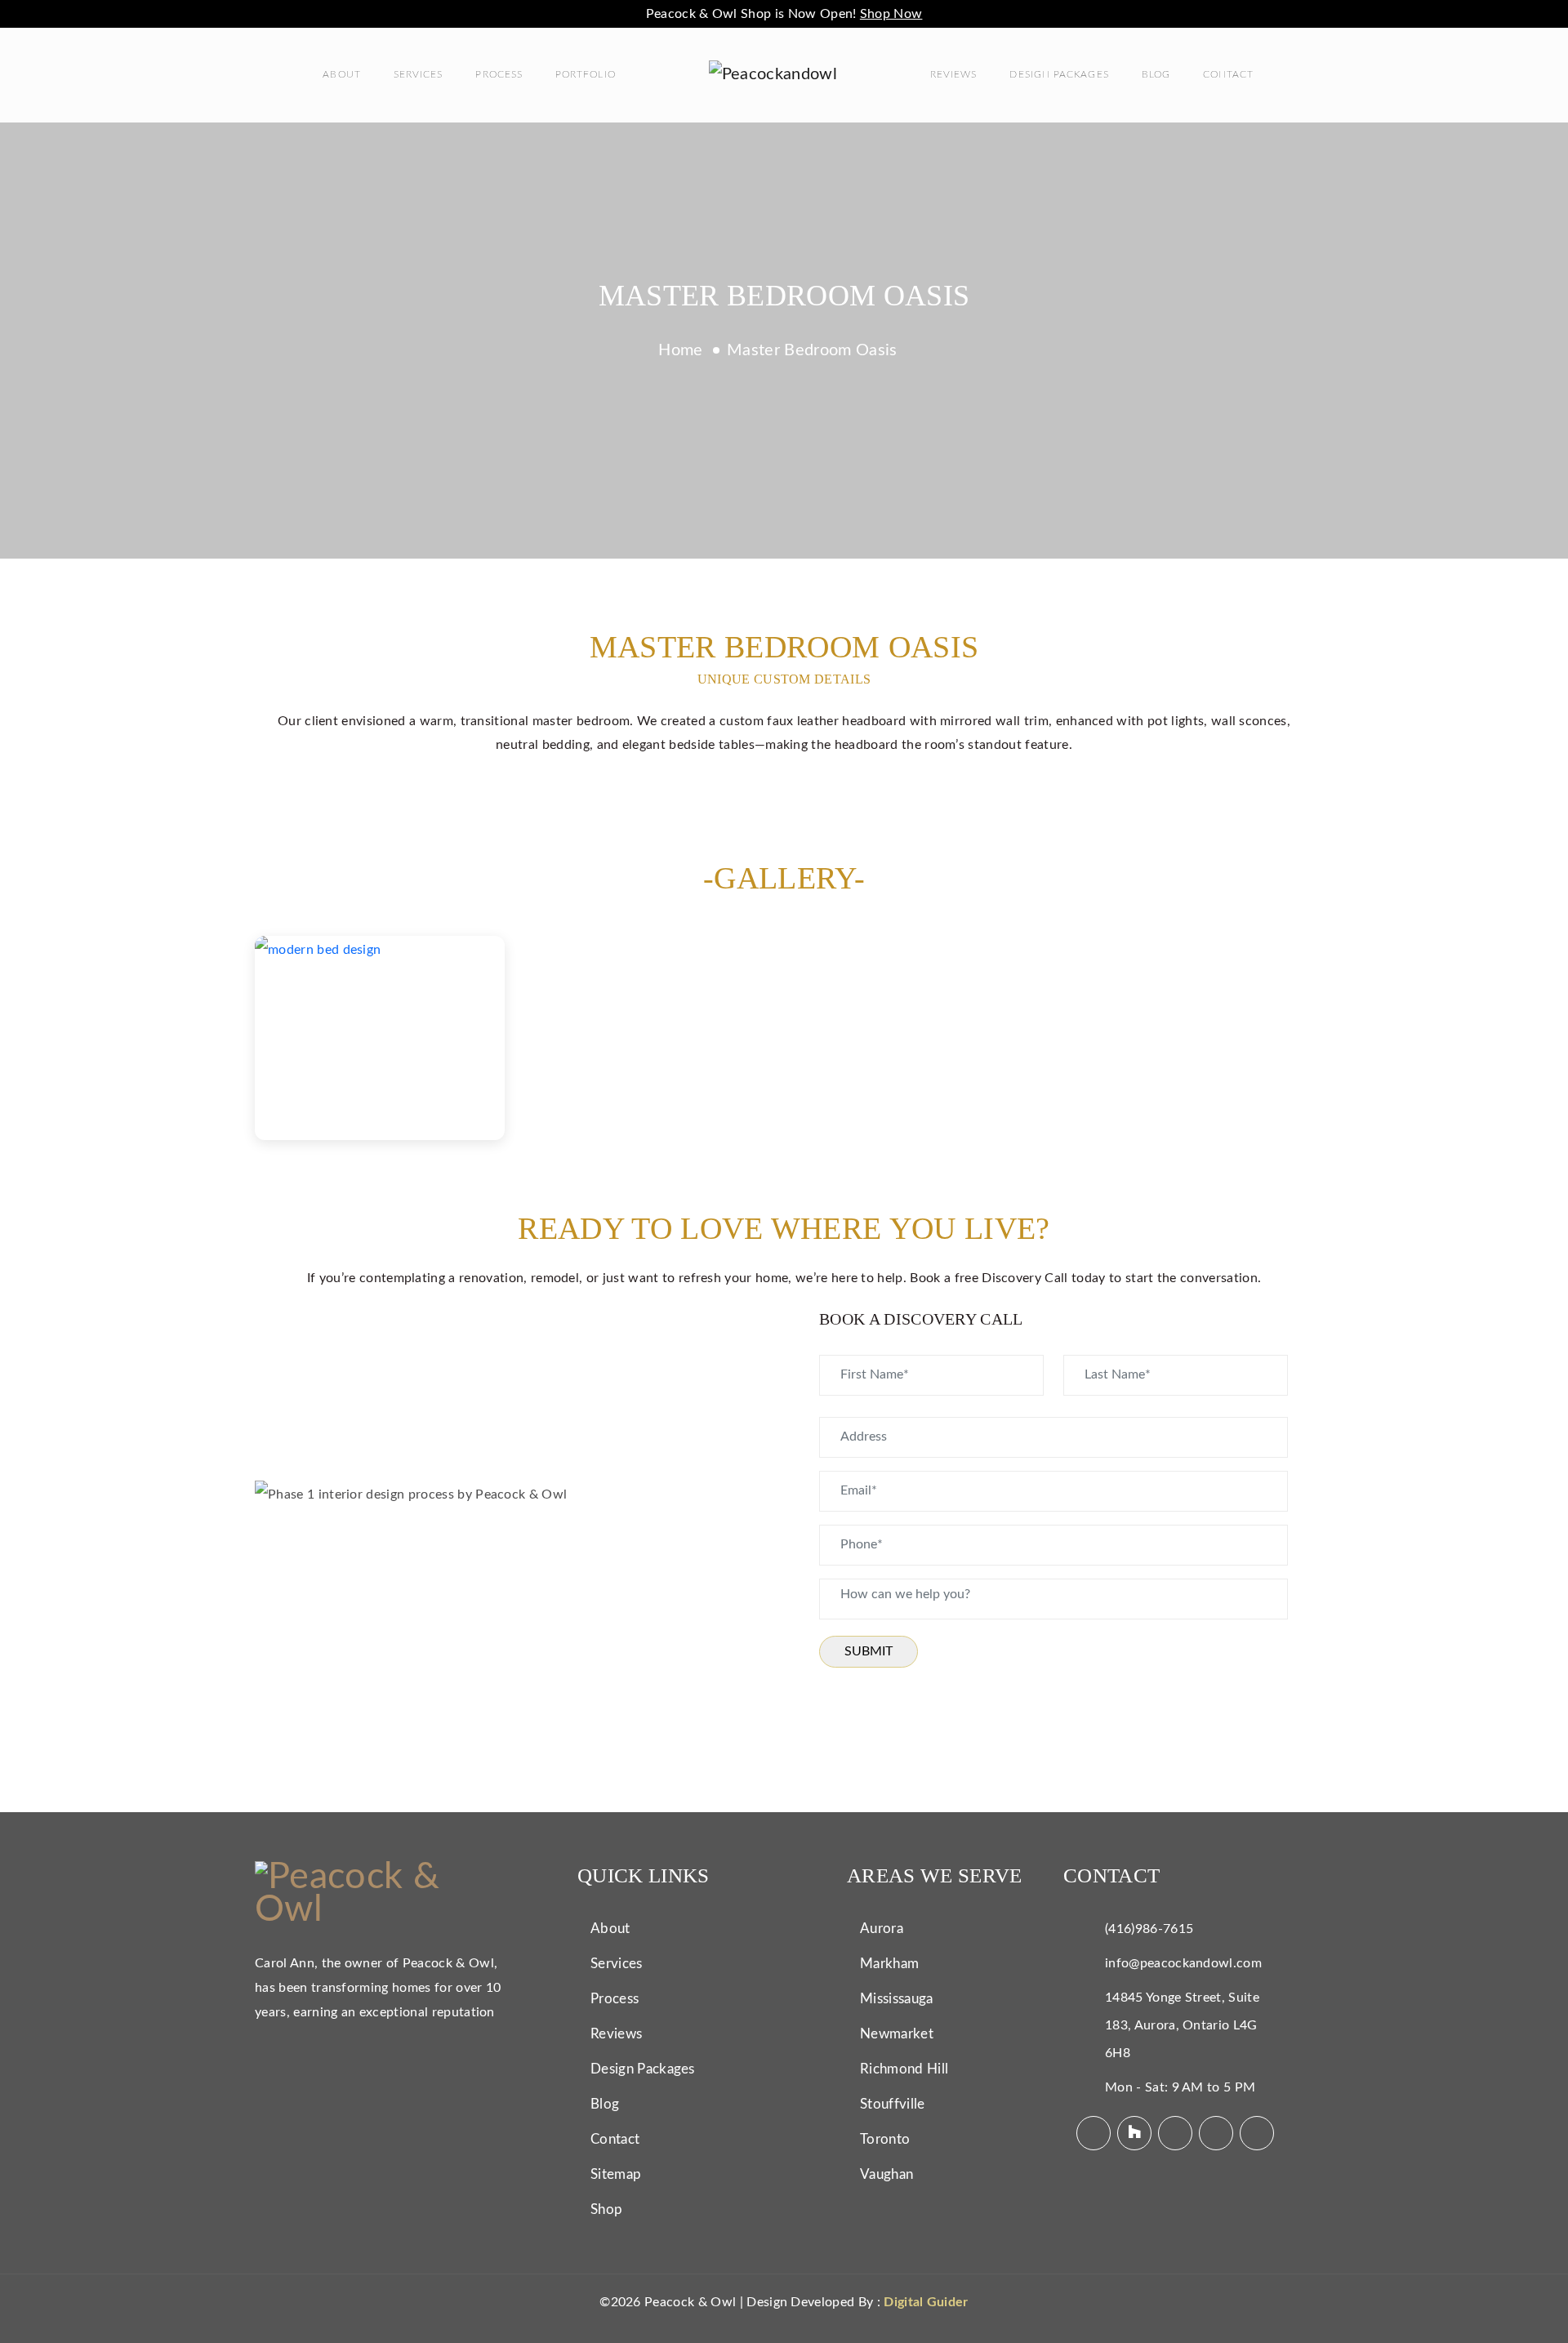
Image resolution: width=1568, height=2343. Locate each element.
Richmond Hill (904, 2069)
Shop (606, 2209)
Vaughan (886, 2174)
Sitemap (616, 2174)
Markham (889, 1964)
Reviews (954, 74)
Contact (1229, 74)
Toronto (885, 2139)
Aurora (882, 1929)
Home (680, 350)
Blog (1156, 74)
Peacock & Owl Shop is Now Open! (784, 14)
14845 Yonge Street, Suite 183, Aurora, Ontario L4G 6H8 (1182, 2025)
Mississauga (897, 1999)
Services (419, 74)
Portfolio (586, 74)
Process (499, 74)
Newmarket (897, 2034)
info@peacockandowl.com (1183, 1963)
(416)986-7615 (1149, 1929)
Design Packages (1059, 74)
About (341, 74)
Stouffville (893, 2104)
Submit (869, 1651)
